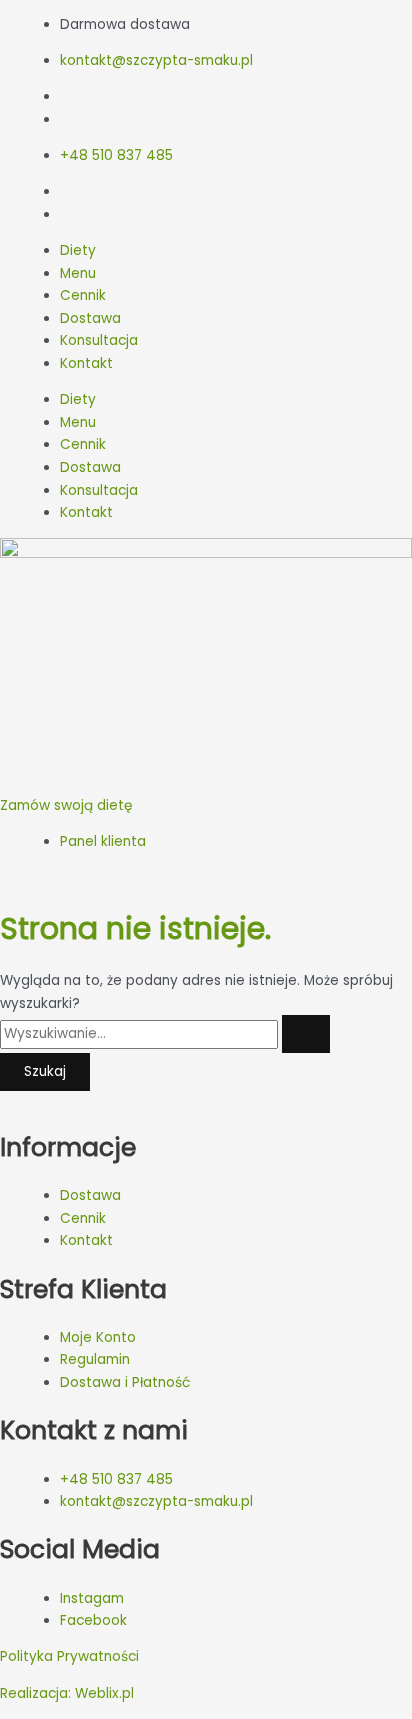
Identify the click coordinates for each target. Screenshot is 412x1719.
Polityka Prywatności (69, 1656)
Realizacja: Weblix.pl (67, 1693)
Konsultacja (99, 340)
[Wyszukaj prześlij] (306, 1034)
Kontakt (86, 363)
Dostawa (90, 318)
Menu (78, 273)
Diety (78, 250)
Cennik (83, 295)
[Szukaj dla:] (165, 1033)
